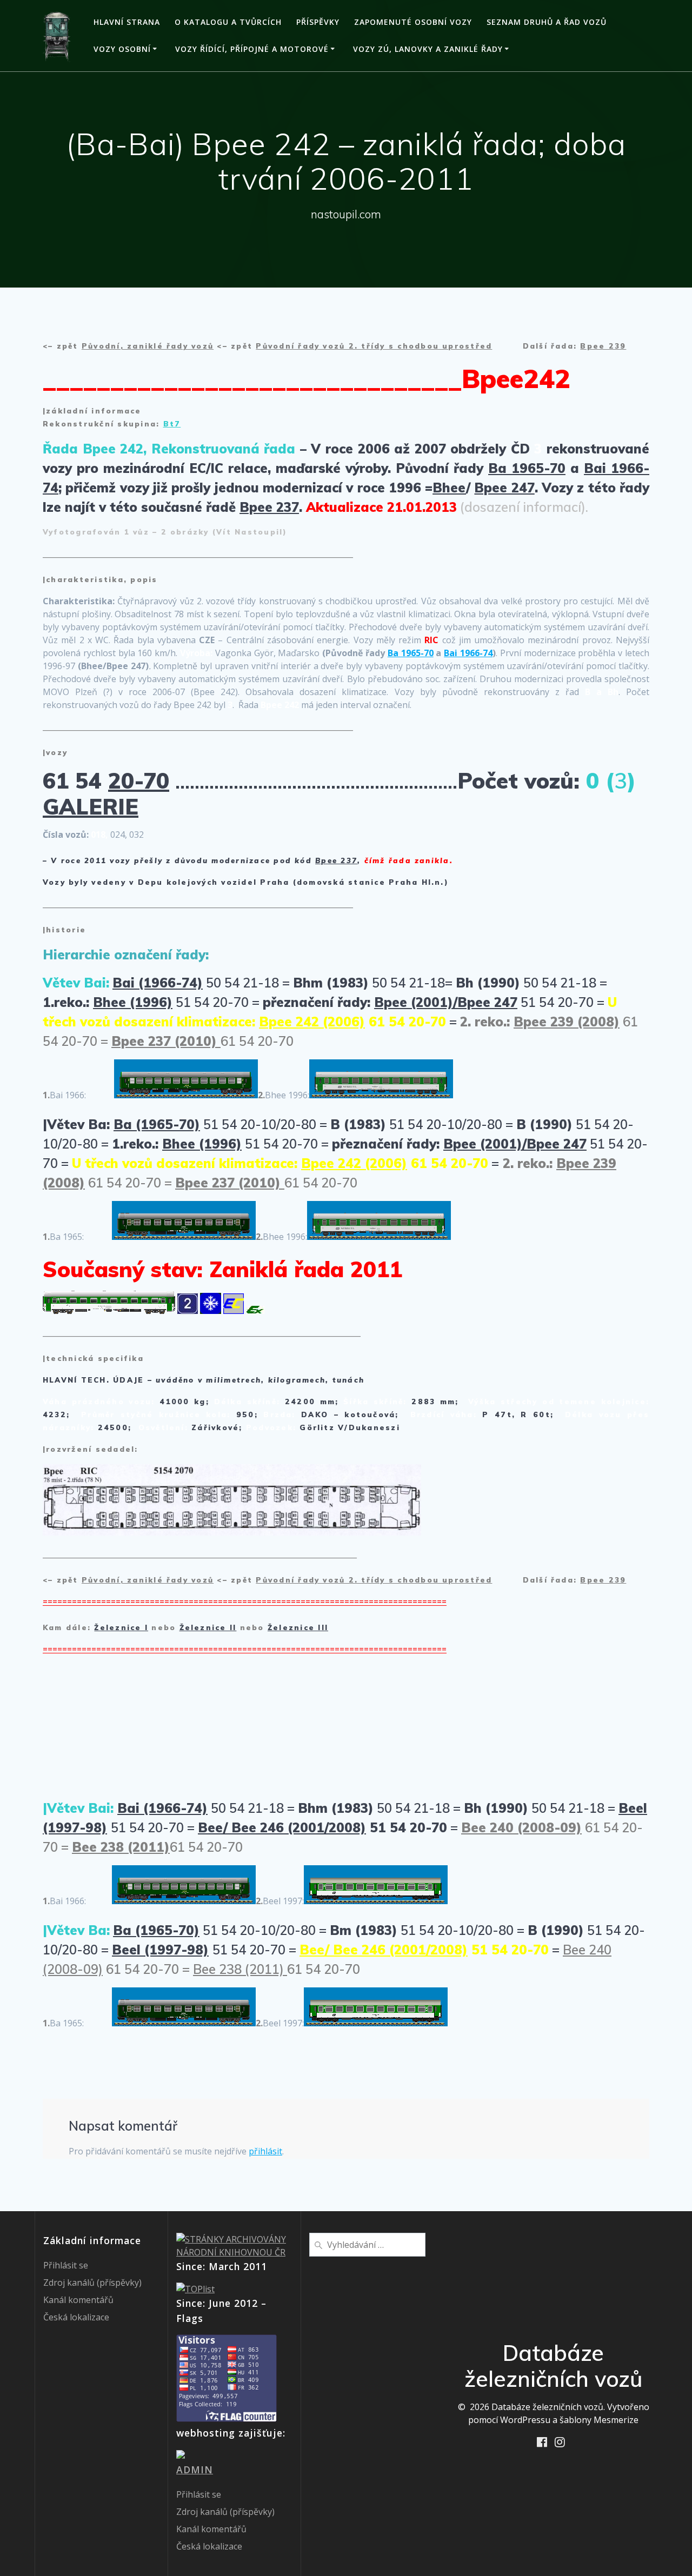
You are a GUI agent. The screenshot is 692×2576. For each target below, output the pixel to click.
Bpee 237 (269, 507)
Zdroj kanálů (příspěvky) (92, 2283)
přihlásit (265, 2151)
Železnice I (121, 1627)
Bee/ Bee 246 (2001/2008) (282, 1827)
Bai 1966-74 (468, 653)
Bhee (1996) (133, 1002)
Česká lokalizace (76, 2317)
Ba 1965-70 (527, 468)
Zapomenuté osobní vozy (413, 22)
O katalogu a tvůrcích (228, 22)
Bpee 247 (504, 488)
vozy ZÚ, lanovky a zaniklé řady (428, 49)
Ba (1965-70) (157, 1124)
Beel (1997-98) (160, 1950)
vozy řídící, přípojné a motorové (252, 49)
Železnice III (298, 1627)
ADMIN (195, 2470)
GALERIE (91, 806)
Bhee (449, 488)
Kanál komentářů (78, 2300)
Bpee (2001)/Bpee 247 (446, 1002)
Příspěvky (318, 22)
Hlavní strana (127, 22)
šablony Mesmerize (599, 2420)
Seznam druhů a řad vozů (547, 22)
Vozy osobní (122, 49)
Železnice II (208, 1627)
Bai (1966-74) (158, 983)
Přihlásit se (66, 2265)
